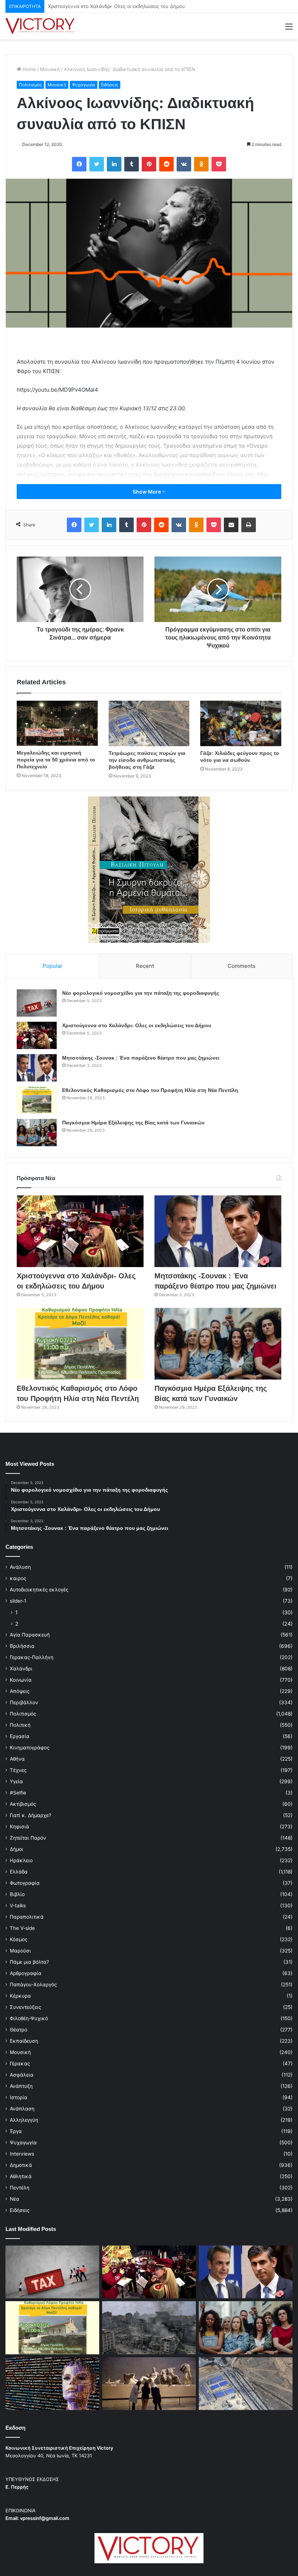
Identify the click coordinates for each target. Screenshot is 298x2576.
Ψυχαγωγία (84, 85)
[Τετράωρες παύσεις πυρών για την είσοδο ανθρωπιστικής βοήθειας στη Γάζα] (149, 724)
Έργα (16, 2131)
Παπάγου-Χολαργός (33, 1985)
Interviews (22, 2154)
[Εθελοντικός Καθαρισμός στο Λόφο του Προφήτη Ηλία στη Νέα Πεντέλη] (37, 1100)
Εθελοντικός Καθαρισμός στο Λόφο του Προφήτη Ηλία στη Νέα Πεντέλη (150, 1090)
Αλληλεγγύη (24, 2120)
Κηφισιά (19, 1827)
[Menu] (289, 29)
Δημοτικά (21, 2165)
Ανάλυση (20, 1567)
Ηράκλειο (21, 1860)
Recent (145, 966)
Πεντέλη (20, 2188)
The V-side (22, 1928)
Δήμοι (17, 1849)
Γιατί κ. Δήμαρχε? (31, 1815)
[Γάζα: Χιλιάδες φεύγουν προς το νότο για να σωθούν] (241, 723)
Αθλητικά (21, 2176)
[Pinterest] (149, 164)
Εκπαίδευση (24, 2041)
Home (29, 69)
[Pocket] (219, 164)
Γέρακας (20, 2063)
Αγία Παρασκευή (30, 1635)
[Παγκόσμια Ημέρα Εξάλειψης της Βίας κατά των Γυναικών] (37, 1133)
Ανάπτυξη (21, 2086)
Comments (241, 966)
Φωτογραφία (25, 1883)
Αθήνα (17, 1759)
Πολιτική (20, 1725)
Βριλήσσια (22, 1646)
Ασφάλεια (22, 2075)
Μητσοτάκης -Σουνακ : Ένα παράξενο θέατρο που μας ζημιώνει (121, 6)
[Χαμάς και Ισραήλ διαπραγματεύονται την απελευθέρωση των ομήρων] (149, 2328)
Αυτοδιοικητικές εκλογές (39, 1590)
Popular (53, 966)
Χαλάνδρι (21, 1669)
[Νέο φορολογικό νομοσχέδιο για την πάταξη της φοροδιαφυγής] (37, 1003)
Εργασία (20, 1736)
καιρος (18, 1578)
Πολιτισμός (30, 85)
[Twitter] (97, 164)
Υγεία (16, 1781)
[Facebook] (79, 164)
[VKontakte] (184, 164)
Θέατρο (19, 2030)
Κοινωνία (21, 1680)
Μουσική (50, 69)
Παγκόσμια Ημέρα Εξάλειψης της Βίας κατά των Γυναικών (133, 1123)
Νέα (15, 2199)
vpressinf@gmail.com (45, 2518)
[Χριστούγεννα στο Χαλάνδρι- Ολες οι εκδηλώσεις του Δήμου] (37, 1035)
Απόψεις (20, 1691)
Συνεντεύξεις (25, 2007)
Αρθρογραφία (26, 1973)
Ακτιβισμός (23, 1804)
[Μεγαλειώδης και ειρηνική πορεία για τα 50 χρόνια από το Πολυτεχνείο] (57, 723)
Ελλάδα (19, 1872)
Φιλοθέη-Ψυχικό (29, 2018)
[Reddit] (166, 164)
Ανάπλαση (22, 2109)
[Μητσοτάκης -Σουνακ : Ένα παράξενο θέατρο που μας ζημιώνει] (37, 1068)
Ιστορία (19, 2097)
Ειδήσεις (110, 85)
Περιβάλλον (24, 1702)
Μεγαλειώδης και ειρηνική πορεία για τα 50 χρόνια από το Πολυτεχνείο (56, 760)
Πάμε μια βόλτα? (29, 1962)
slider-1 (18, 1601)
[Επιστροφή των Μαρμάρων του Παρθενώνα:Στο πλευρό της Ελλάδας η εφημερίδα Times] (149, 2384)
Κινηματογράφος (30, 1748)
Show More (147, 492)
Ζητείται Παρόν (28, 1838)
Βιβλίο (17, 1894)
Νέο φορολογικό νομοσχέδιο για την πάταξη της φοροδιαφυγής (141, 993)
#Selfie (18, 1793)
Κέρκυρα (20, 1996)
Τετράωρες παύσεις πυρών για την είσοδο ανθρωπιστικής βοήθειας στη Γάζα (147, 760)
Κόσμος (19, 1939)
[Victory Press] (40, 26)
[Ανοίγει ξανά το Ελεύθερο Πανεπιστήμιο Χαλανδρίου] (52, 2384)
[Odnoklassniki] (201, 164)
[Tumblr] (132, 164)
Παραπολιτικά (27, 1917)
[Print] (249, 525)
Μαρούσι (20, 1951)
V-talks (18, 1906)
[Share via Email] (231, 525)
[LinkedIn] (114, 164)
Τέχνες (18, 1770)
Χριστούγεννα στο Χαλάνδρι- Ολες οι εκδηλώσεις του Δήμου (137, 1025)
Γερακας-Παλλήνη (32, 1657)
